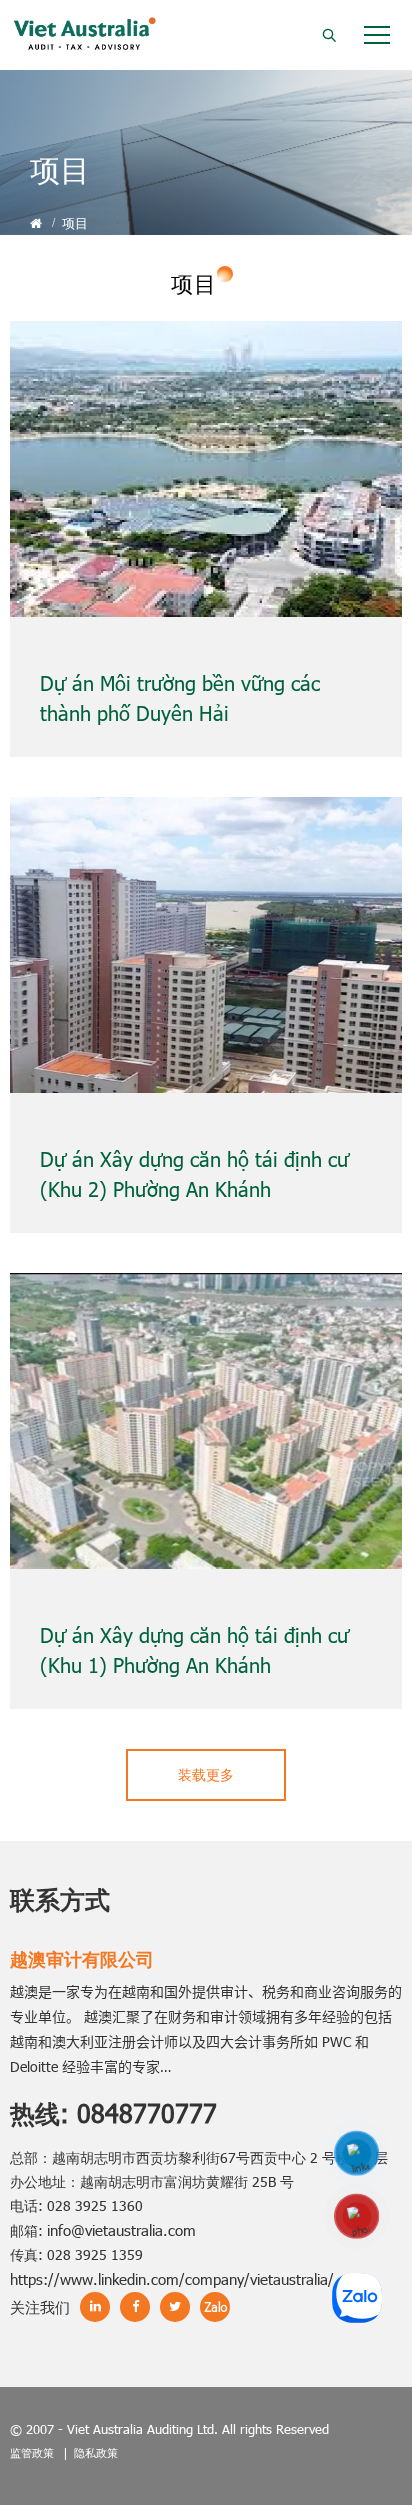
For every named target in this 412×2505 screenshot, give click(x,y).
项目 (75, 223)
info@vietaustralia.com (121, 2230)
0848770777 (147, 2113)
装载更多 (206, 1774)
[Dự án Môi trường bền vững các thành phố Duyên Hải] (206, 469)
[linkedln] (357, 2154)
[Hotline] (357, 2217)
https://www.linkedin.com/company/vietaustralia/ (172, 2279)
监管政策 (32, 2452)
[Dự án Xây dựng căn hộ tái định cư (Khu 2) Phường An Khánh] (206, 945)
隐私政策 (96, 2452)
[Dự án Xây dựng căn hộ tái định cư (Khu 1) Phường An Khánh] (206, 1421)
